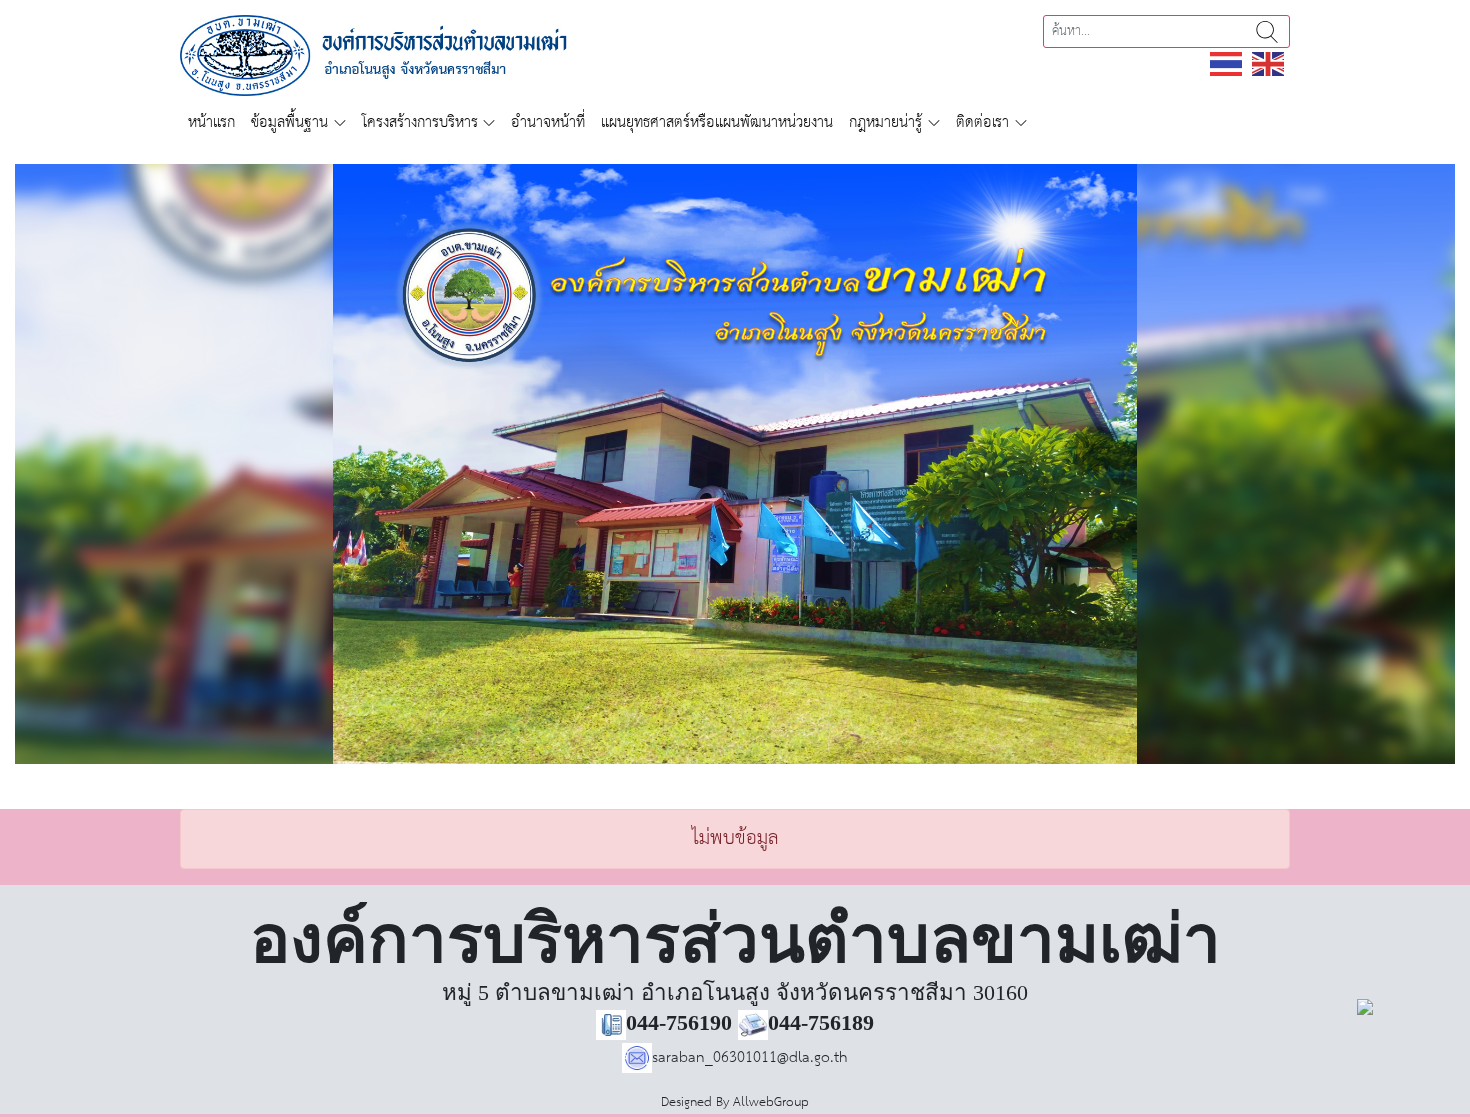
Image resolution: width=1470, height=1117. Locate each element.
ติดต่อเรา (982, 122)
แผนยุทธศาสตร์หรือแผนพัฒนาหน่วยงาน (717, 122)
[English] (1269, 63)
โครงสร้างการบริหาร (420, 122)
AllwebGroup (771, 1102)
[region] (735, 464)
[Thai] (1227, 63)
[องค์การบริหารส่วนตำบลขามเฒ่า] (396, 54)
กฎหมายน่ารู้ (885, 122)
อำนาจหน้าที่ (548, 122)
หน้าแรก (211, 122)
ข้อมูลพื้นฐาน (289, 122)
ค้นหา (1267, 31)
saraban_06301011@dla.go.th (750, 1057)
